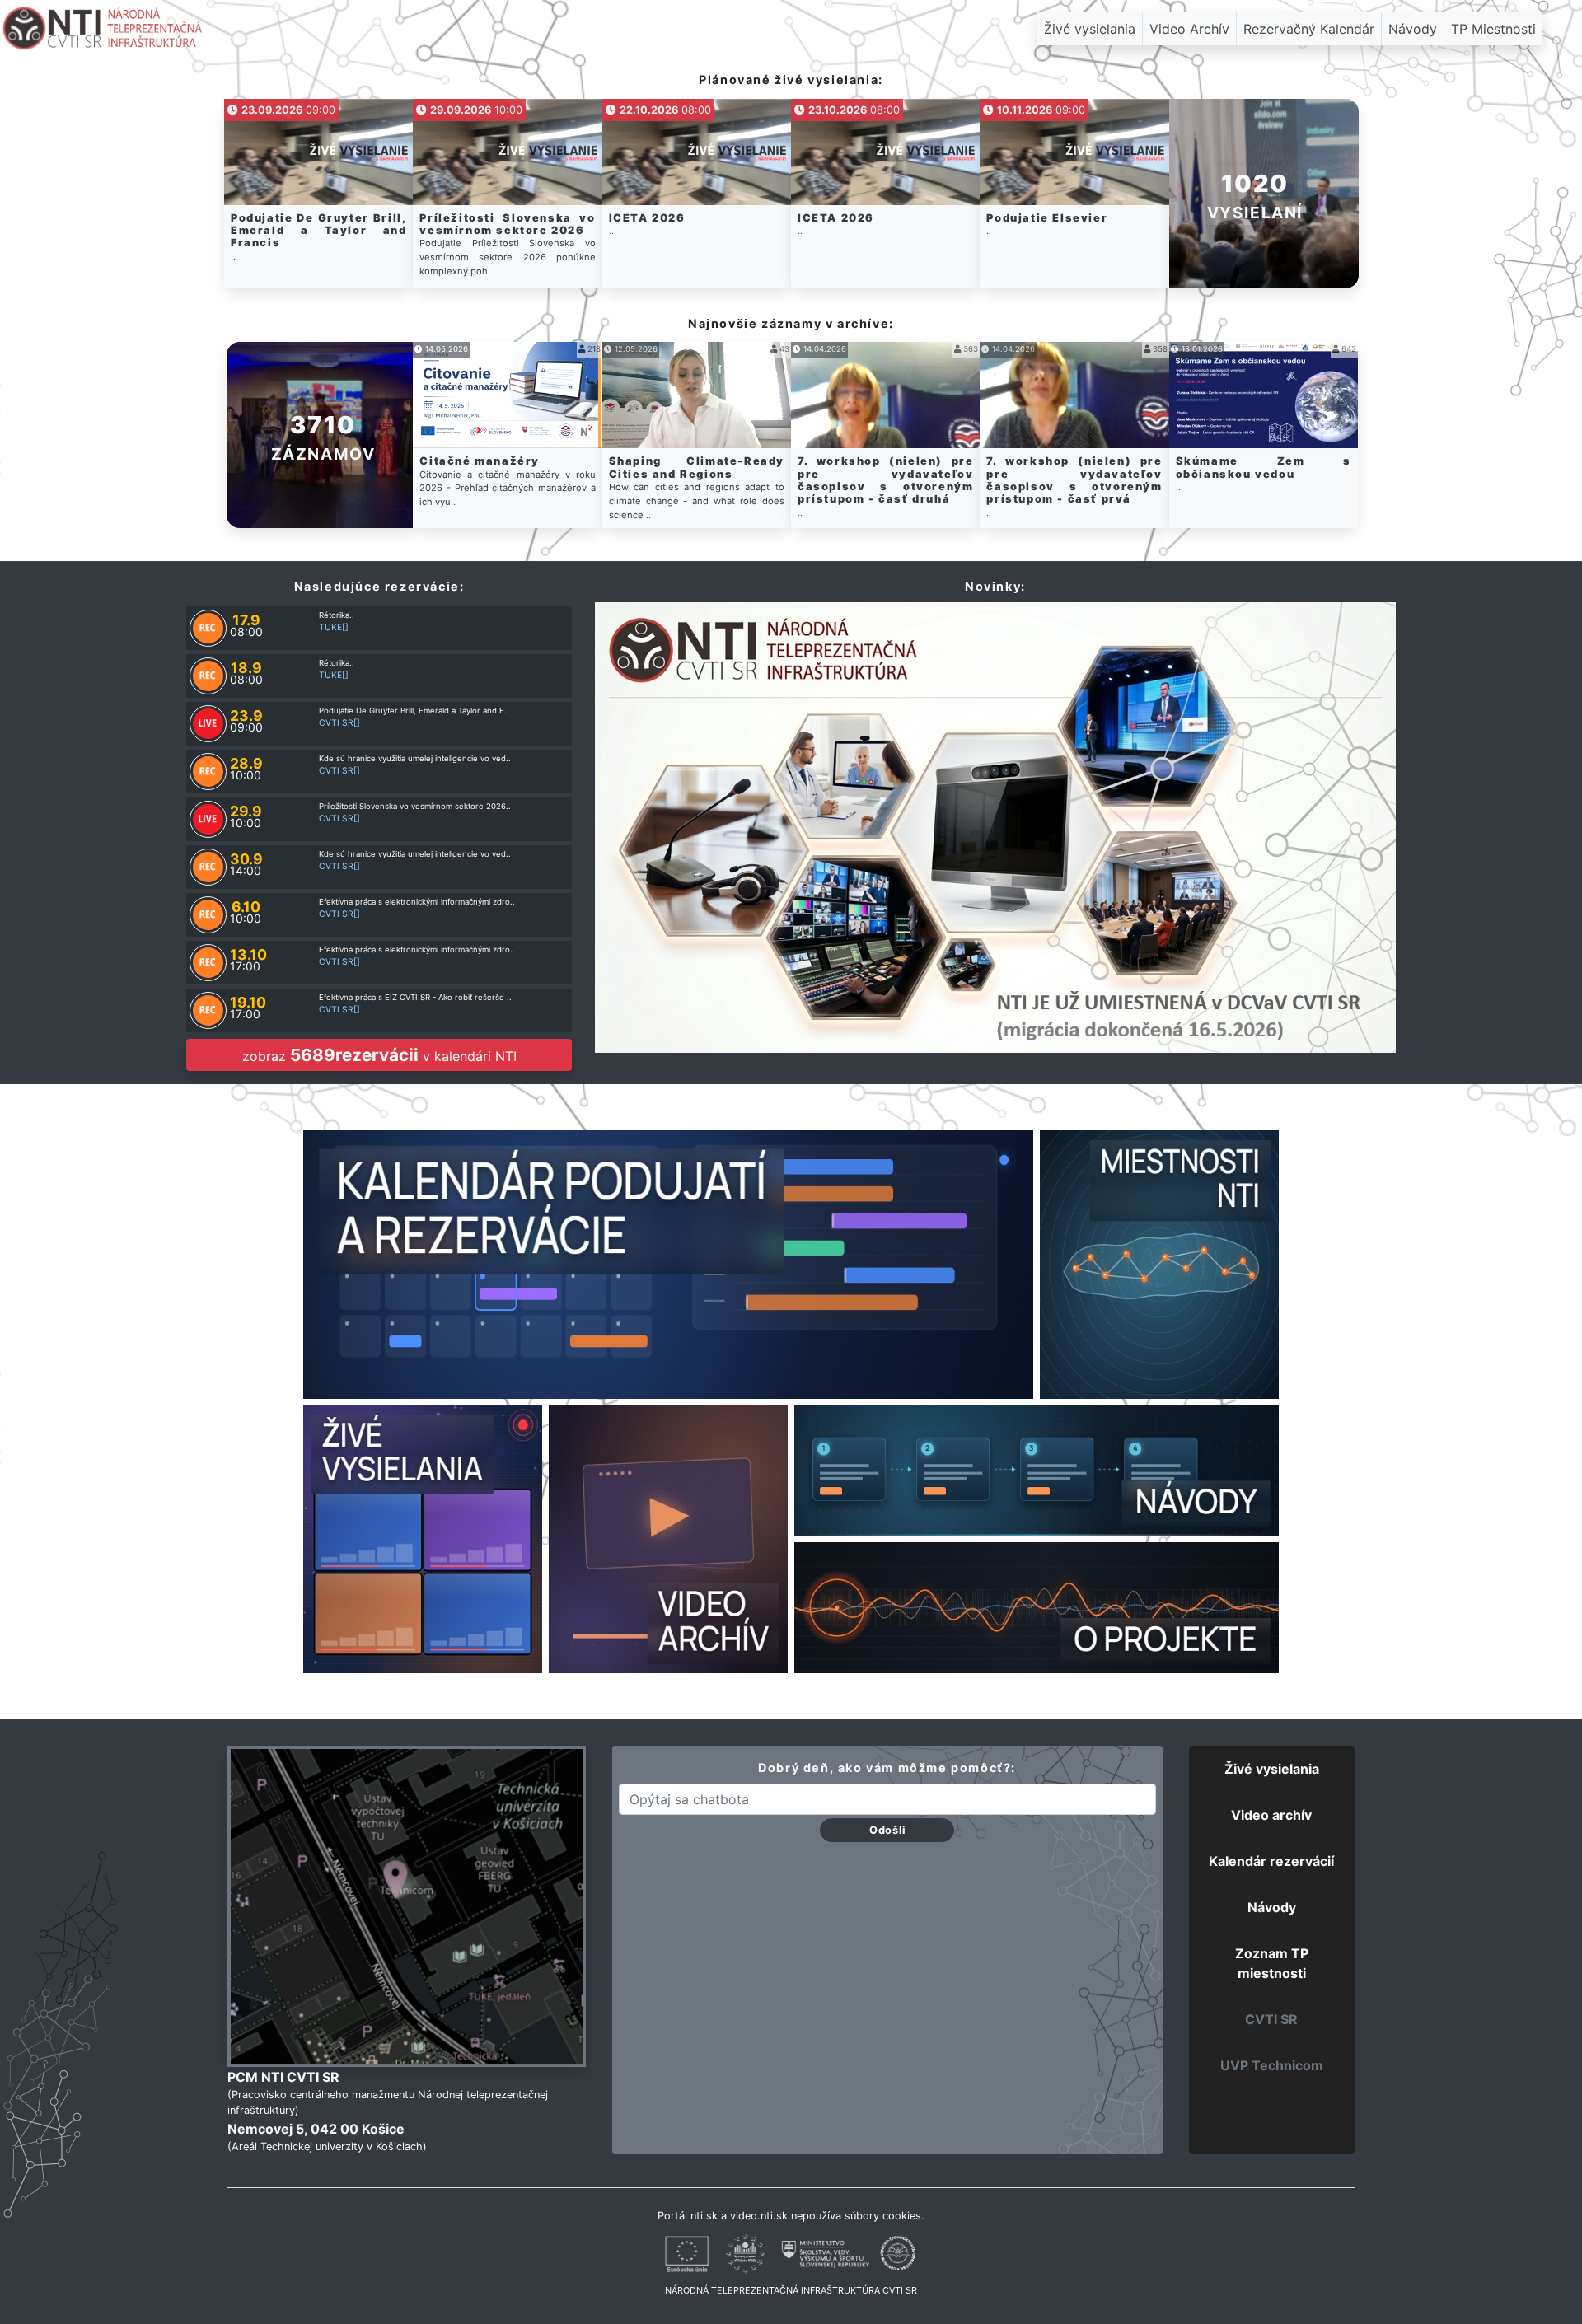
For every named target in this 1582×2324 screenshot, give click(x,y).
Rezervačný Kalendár (1309, 29)
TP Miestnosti (1493, 29)
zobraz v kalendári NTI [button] (379, 1055)
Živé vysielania (1090, 29)
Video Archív (1189, 29)
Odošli (887, 1830)
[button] (1264, 194)
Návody (1413, 29)
